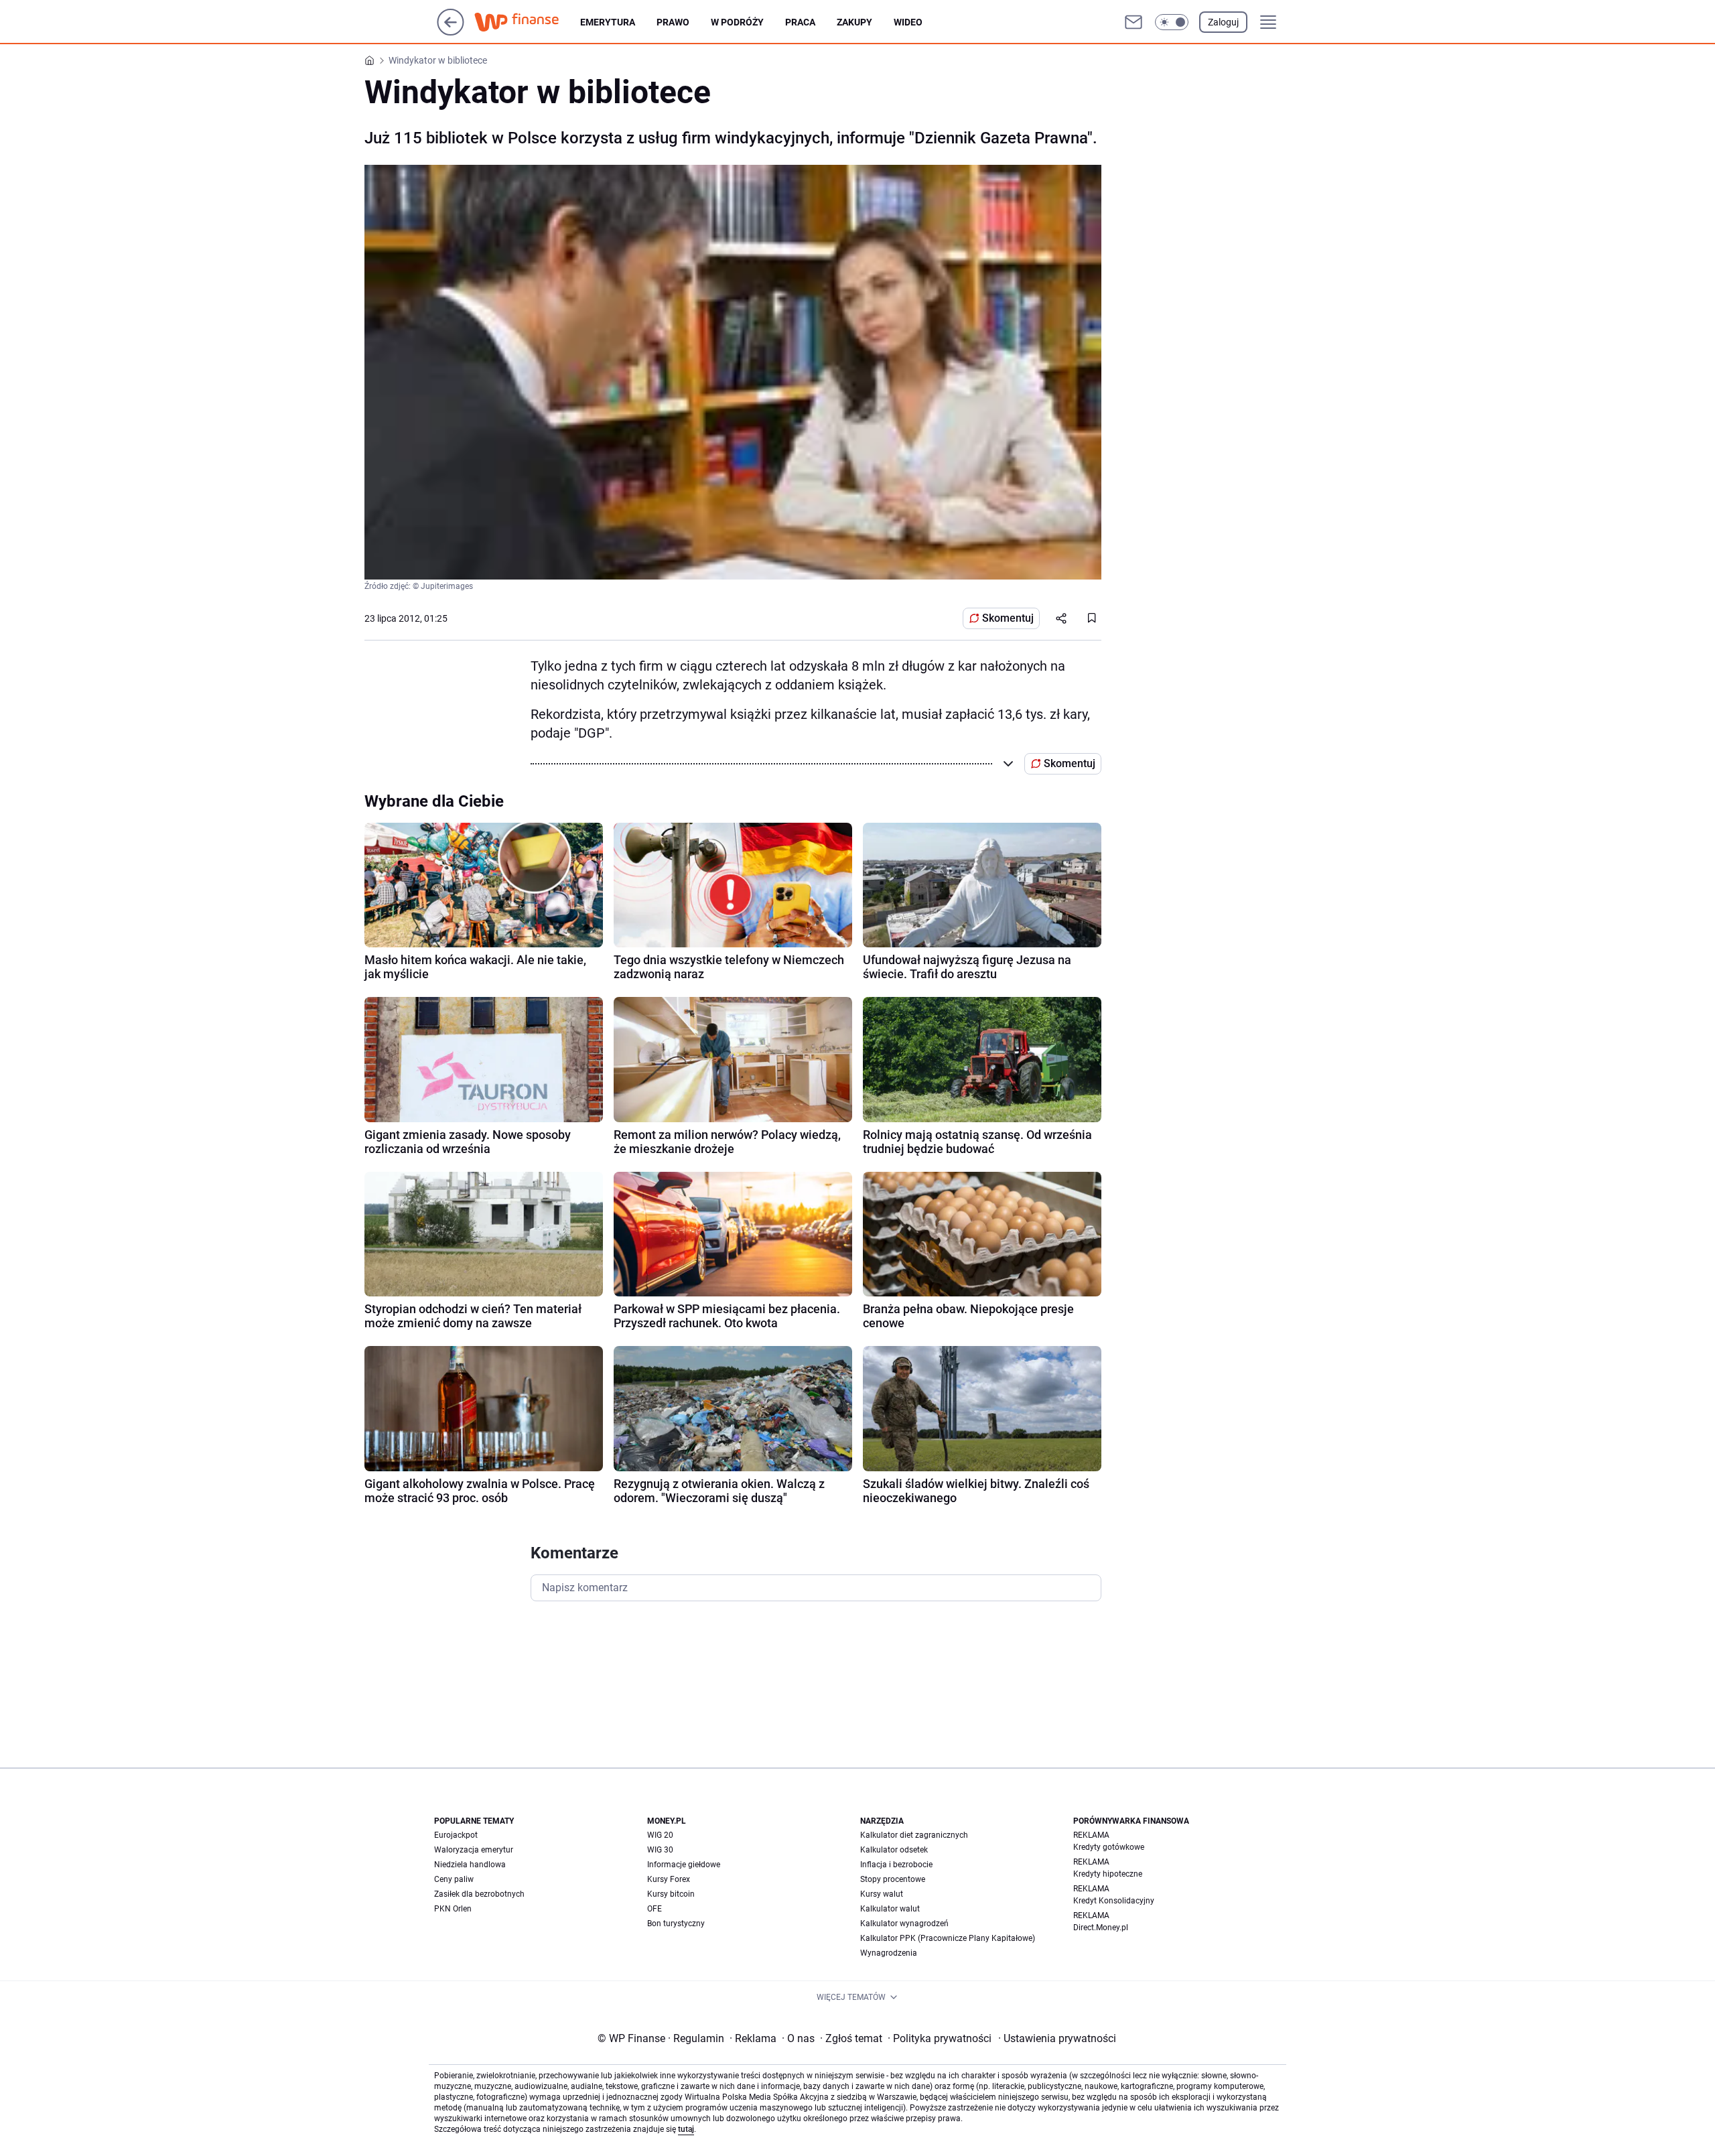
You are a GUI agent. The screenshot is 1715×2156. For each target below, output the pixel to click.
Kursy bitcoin (671, 1894)
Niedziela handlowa (470, 1865)
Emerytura (608, 22)
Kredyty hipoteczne (1108, 1874)
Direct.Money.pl (1101, 1928)
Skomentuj (1008, 618)
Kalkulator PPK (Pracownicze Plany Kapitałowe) (948, 1938)
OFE (655, 1909)
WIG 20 (660, 1835)
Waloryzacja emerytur (474, 1850)
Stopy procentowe (893, 1879)
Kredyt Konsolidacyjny (1114, 1901)
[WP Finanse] (527, 22)
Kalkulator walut (890, 1909)
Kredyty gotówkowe (1109, 1847)
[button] (1172, 22)
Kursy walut (882, 1894)
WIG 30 (660, 1850)
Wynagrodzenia (889, 1953)
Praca (800, 22)
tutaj (686, 2129)
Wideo (908, 22)
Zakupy (854, 22)
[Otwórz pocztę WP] (1134, 22)
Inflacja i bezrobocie (896, 1865)
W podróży (737, 22)
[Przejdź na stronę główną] (451, 32)
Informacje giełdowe (684, 1865)
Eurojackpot (456, 1835)
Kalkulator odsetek (894, 1850)
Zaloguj (1223, 22)
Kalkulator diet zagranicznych (914, 1835)
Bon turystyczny (676, 1924)
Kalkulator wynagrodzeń (904, 1924)
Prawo (673, 22)
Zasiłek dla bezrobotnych (479, 1894)
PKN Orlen (453, 1909)
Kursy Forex (669, 1879)
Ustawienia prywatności (1057, 2038)
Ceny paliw (454, 1879)
